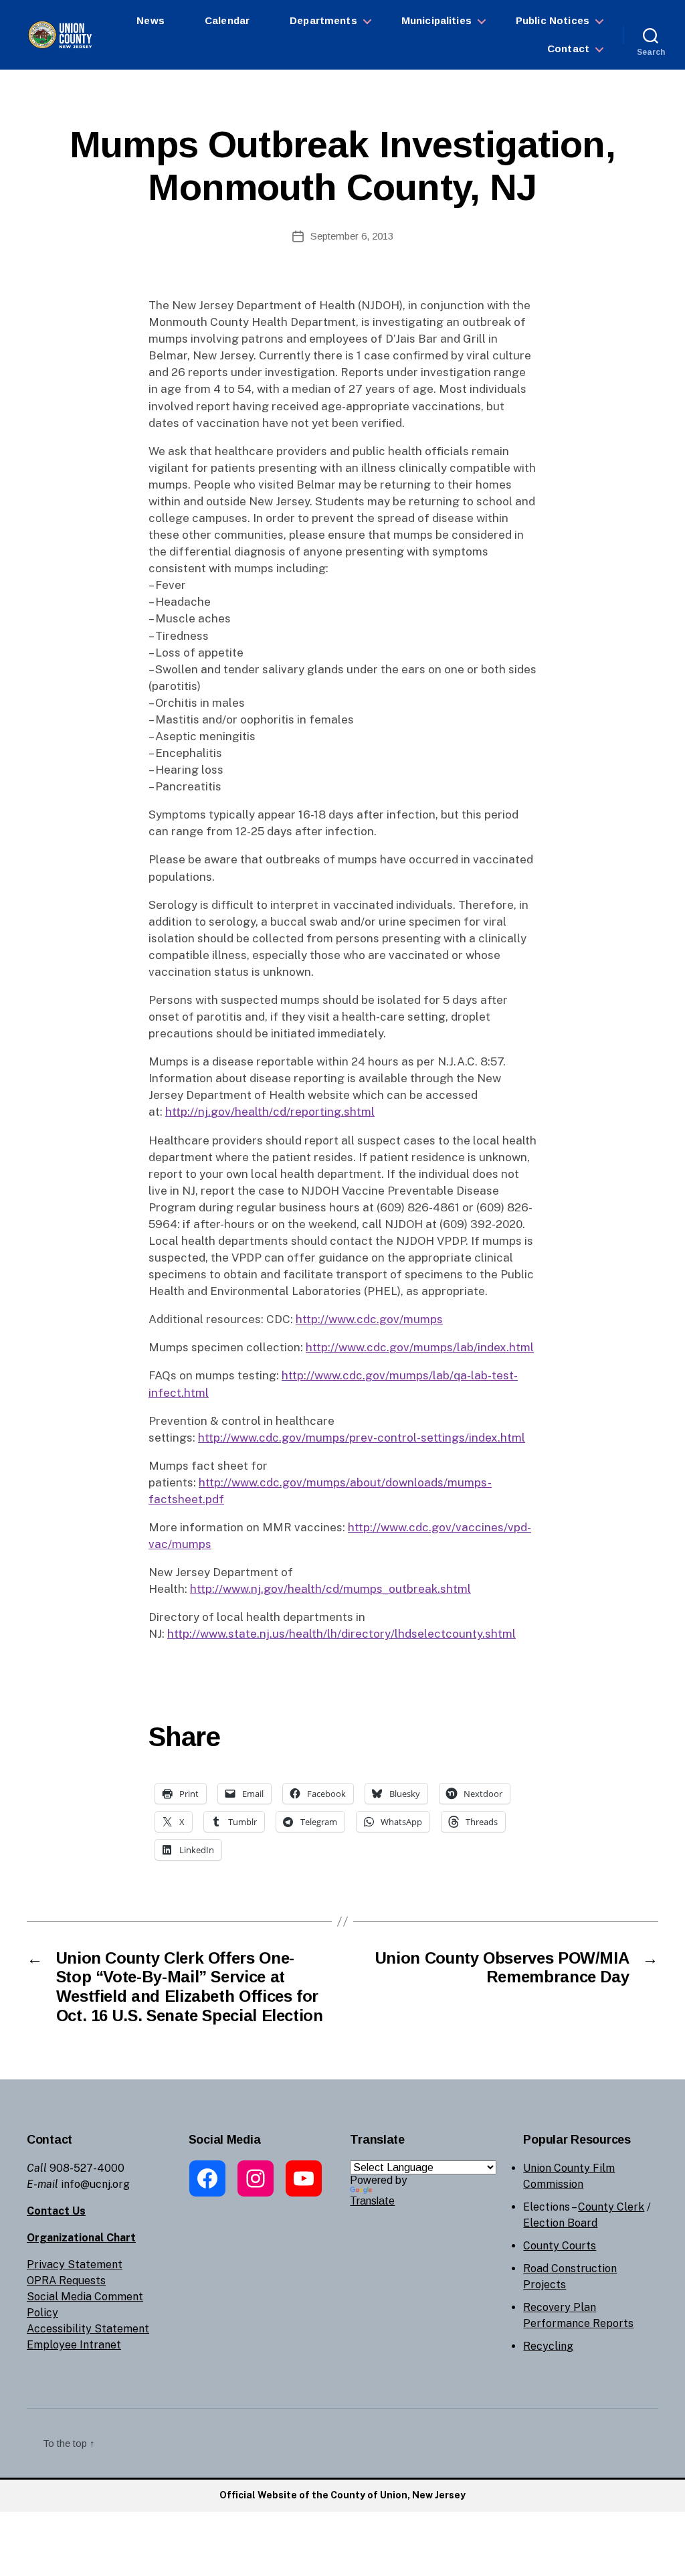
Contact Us (56, 2211)
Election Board (560, 2223)
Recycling (548, 2346)
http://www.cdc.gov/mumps (369, 1319)
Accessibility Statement (88, 2329)
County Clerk (611, 2207)
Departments (323, 20)
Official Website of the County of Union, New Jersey (342, 2495)
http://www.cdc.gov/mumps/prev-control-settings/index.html (362, 1438)
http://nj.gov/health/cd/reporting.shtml (270, 1112)
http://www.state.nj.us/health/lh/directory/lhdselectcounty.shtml (341, 1634)
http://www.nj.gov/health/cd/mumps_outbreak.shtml (330, 1589)
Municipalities (436, 20)
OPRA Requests (66, 2281)
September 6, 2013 (352, 236)
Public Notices (553, 20)
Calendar (227, 20)
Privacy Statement (75, 2264)
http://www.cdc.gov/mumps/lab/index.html (420, 1347)
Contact (568, 49)
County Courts (560, 2246)
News (151, 20)
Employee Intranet (74, 2345)
